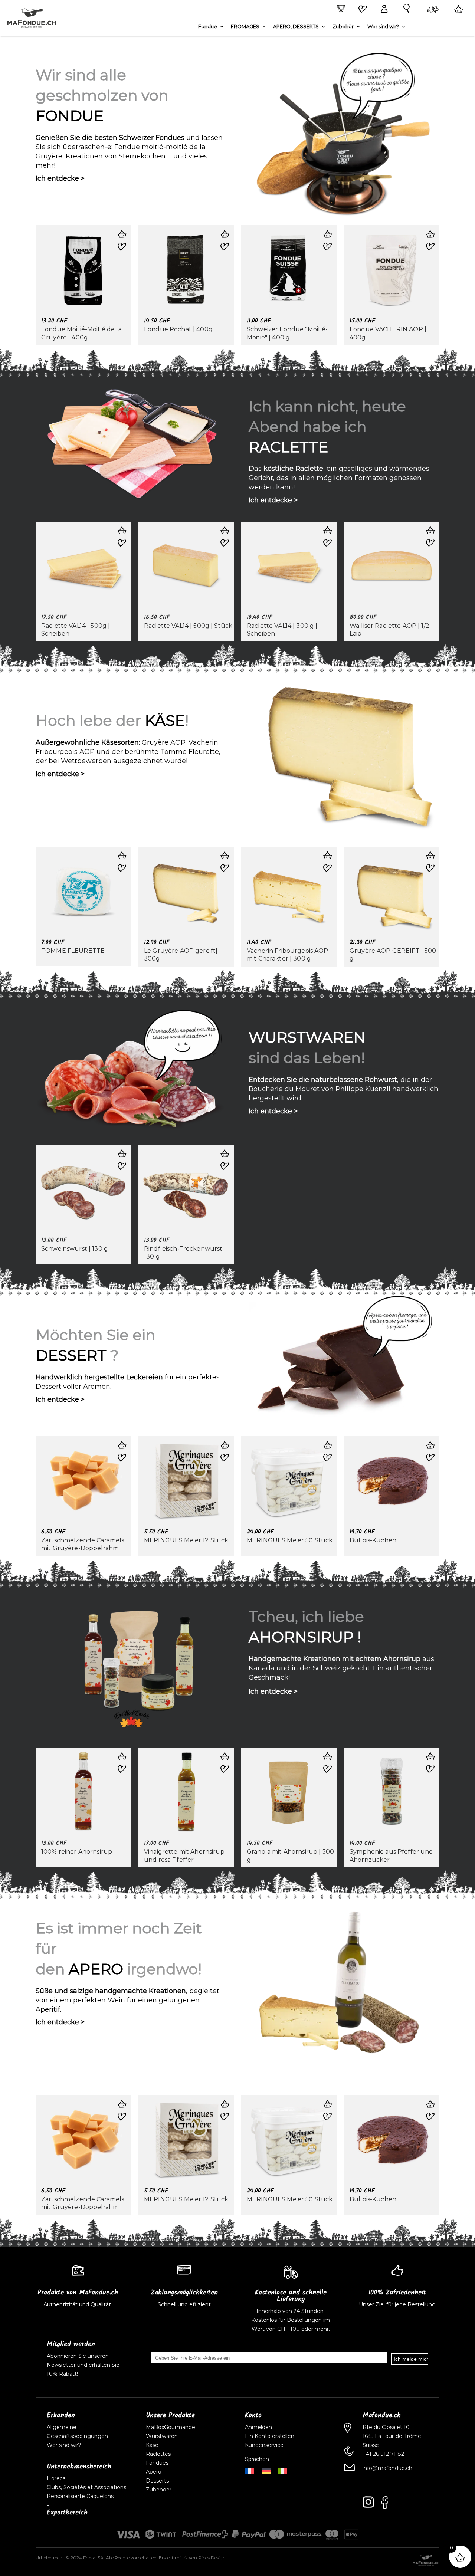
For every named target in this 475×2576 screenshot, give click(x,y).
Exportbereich (67, 2513)
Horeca (56, 2478)
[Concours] (340, 9)
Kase (152, 2445)
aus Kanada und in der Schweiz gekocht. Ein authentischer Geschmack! (341, 1668)
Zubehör (343, 27)
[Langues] (432, 10)
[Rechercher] (405, 9)
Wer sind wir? (383, 27)
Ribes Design (212, 2558)
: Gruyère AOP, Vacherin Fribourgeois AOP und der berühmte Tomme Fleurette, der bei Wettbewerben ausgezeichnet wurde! (128, 752)
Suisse (371, 2445)
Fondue (208, 27)
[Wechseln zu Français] (250, 2470)
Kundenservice (264, 2445)
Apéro (154, 2472)
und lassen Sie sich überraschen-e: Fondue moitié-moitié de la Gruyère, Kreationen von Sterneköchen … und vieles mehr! (129, 152)
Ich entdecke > (60, 178)
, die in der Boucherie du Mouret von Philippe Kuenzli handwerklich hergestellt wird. (343, 1089)
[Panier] (457, 9)
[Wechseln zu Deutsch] (266, 2470)
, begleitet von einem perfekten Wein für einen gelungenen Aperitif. (127, 2000)
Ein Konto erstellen (270, 2436)
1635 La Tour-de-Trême (392, 2436)
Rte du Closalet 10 (386, 2427)
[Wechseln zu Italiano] (282, 2470)
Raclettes (158, 2454)
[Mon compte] (383, 9)
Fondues (157, 2463)
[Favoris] (361, 10)
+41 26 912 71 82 (383, 2454)
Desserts (157, 2481)
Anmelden (258, 2427)
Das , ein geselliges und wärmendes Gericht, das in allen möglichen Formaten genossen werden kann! (339, 478)
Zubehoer (159, 2490)
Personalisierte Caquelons (80, 2496)
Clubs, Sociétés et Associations (86, 2487)
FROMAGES (245, 27)
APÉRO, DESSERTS (296, 27)
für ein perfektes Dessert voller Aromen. (128, 1382)
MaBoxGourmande (171, 2427)
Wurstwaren (162, 2436)
